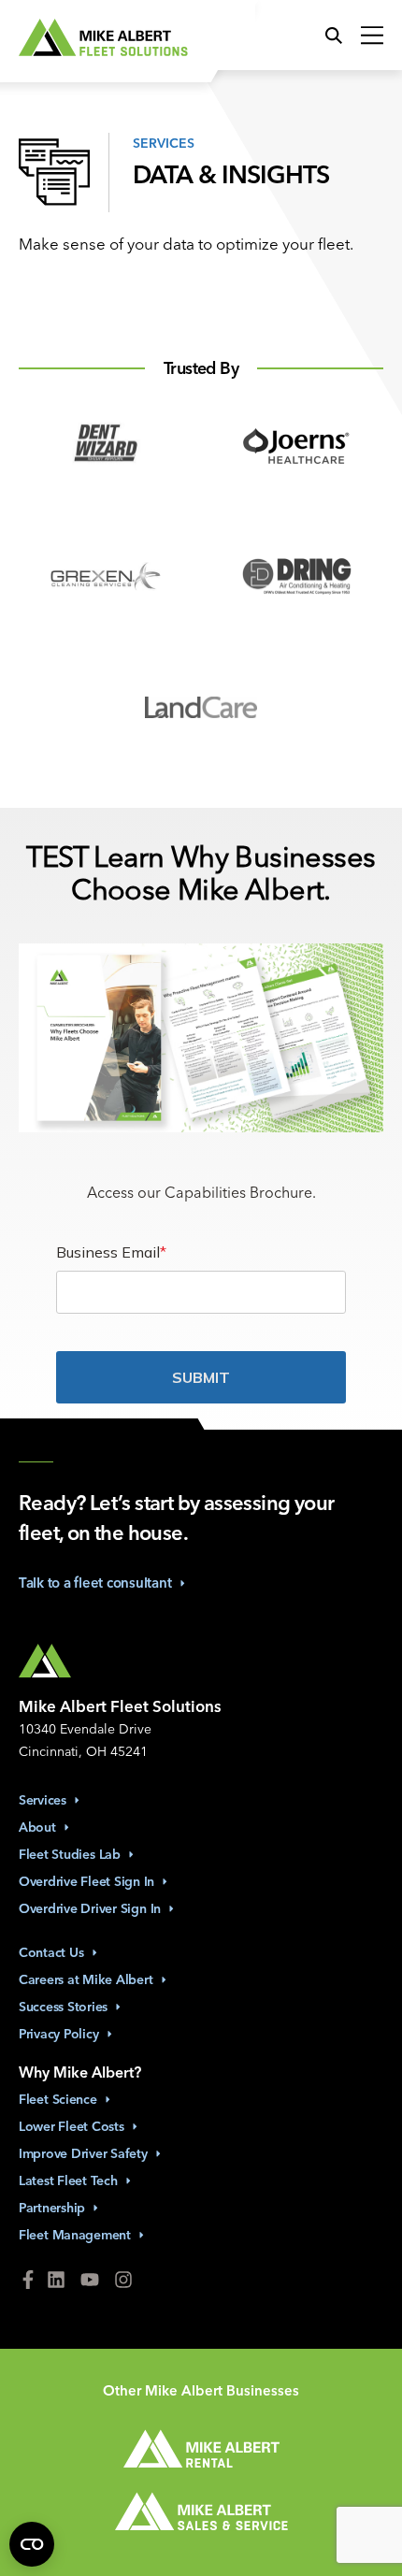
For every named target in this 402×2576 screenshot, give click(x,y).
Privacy (59, 2034)
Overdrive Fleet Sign (86, 1881)
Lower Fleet (72, 2126)
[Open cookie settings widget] (32, 2544)
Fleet (58, 2099)
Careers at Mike (86, 1979)
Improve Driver (83, 2153)
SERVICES (164, 142)
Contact (51, 1952)
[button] (338, 36)
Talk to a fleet (95, 1583)
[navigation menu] (367, 36)
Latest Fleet (68, 2180)
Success (63, 2007)
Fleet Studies (70, 1854)
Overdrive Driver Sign (90, 1908)
